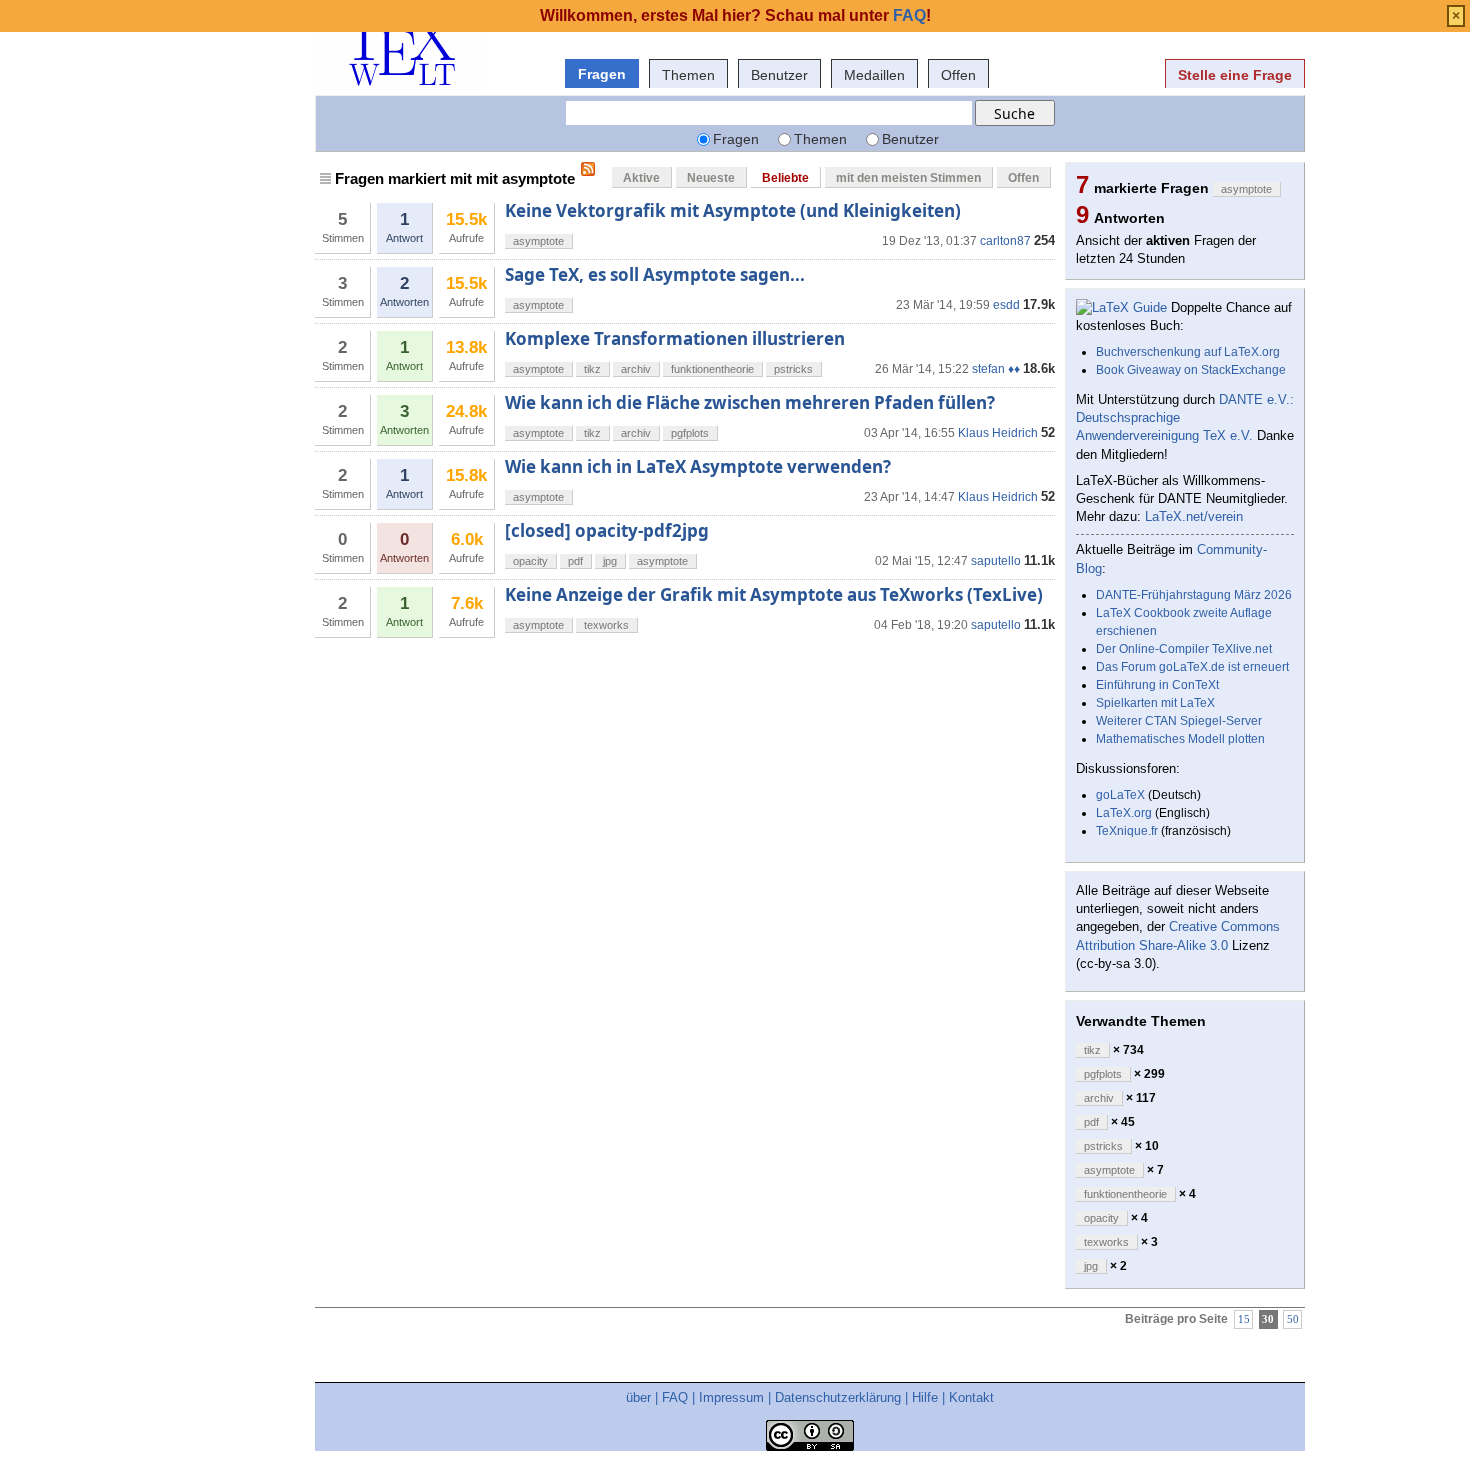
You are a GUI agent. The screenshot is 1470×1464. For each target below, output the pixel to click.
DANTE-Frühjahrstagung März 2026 (1194, 595)
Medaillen (874, 75)
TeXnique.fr (1127, 831)
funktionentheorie (712, 369)
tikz (592, 369)
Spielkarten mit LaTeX (1155, 703)
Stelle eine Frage (1235, 75)
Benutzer (779, 75)
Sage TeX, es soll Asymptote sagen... (655, 274)
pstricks (793, 369)
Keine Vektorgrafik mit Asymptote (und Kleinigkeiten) (733, 210)
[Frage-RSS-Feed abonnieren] (588, 169)
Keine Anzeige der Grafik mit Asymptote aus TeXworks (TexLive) (774, 594)
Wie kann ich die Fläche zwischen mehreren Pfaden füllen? (750, 402)
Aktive (641, 178)
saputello (996, 561)
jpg (610, 561)
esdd (1006, 305)
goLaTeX (1120, 795)
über (638, 1397)
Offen (958, 75)
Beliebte (785, 178)
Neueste (711, 178)
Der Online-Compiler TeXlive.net (1184, 649)
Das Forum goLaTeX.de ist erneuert (1192, 667)
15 (1244, 1319)
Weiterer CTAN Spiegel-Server (1179, 721)
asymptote (538, 241)
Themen (688, 75)
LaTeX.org (1124, 813)
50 (1293, 1319)
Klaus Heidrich (998, 433)
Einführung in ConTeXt (1157, 685)
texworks (606, 625)
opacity (530, 561)
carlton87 (1005, 241)
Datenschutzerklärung (838, 1397)
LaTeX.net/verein (1194, 516)
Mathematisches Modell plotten (1180, 739)
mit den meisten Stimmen (908, 178)
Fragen (602, 74)
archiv (636, 369)
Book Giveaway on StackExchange (1191, 370)
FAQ (675, 1397)
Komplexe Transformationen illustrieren (675, 338)
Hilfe (925, 1397)
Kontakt (971, 1397)
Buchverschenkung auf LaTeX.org (1188, 352)
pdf (575, 561)
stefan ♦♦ (996, 369)
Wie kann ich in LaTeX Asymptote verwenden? (698, 466)
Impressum (731, 1397)
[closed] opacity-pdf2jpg (607, 530)
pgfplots (690, 433)
